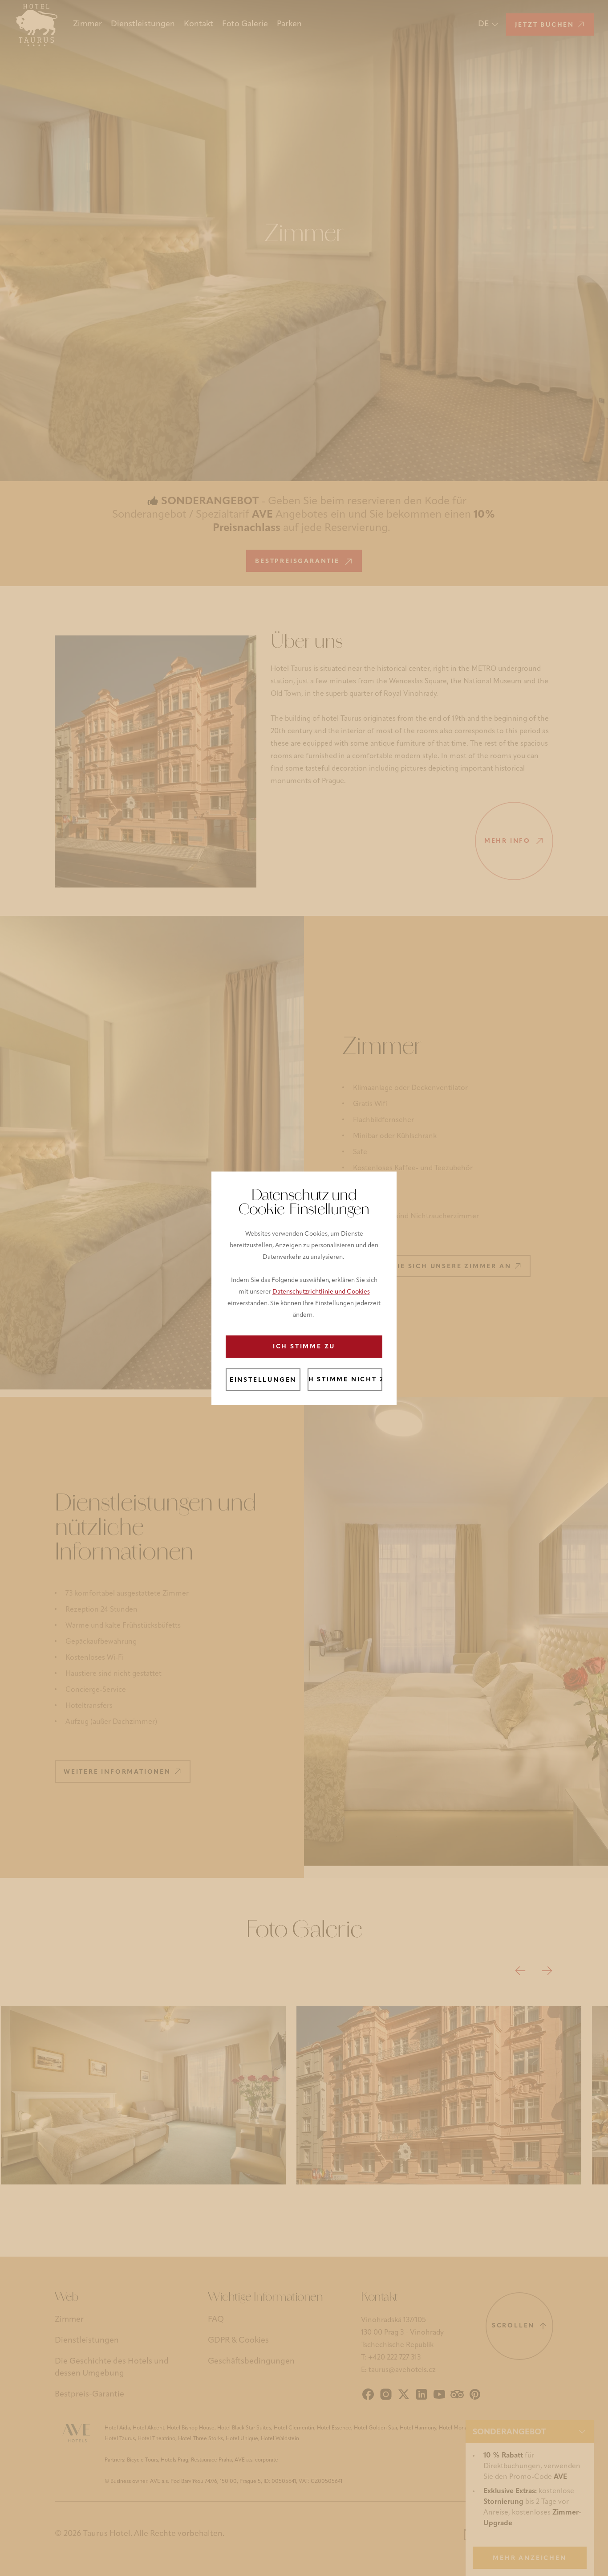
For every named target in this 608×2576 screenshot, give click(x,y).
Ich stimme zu (304, 1347)
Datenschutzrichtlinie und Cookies (321, 1292)
